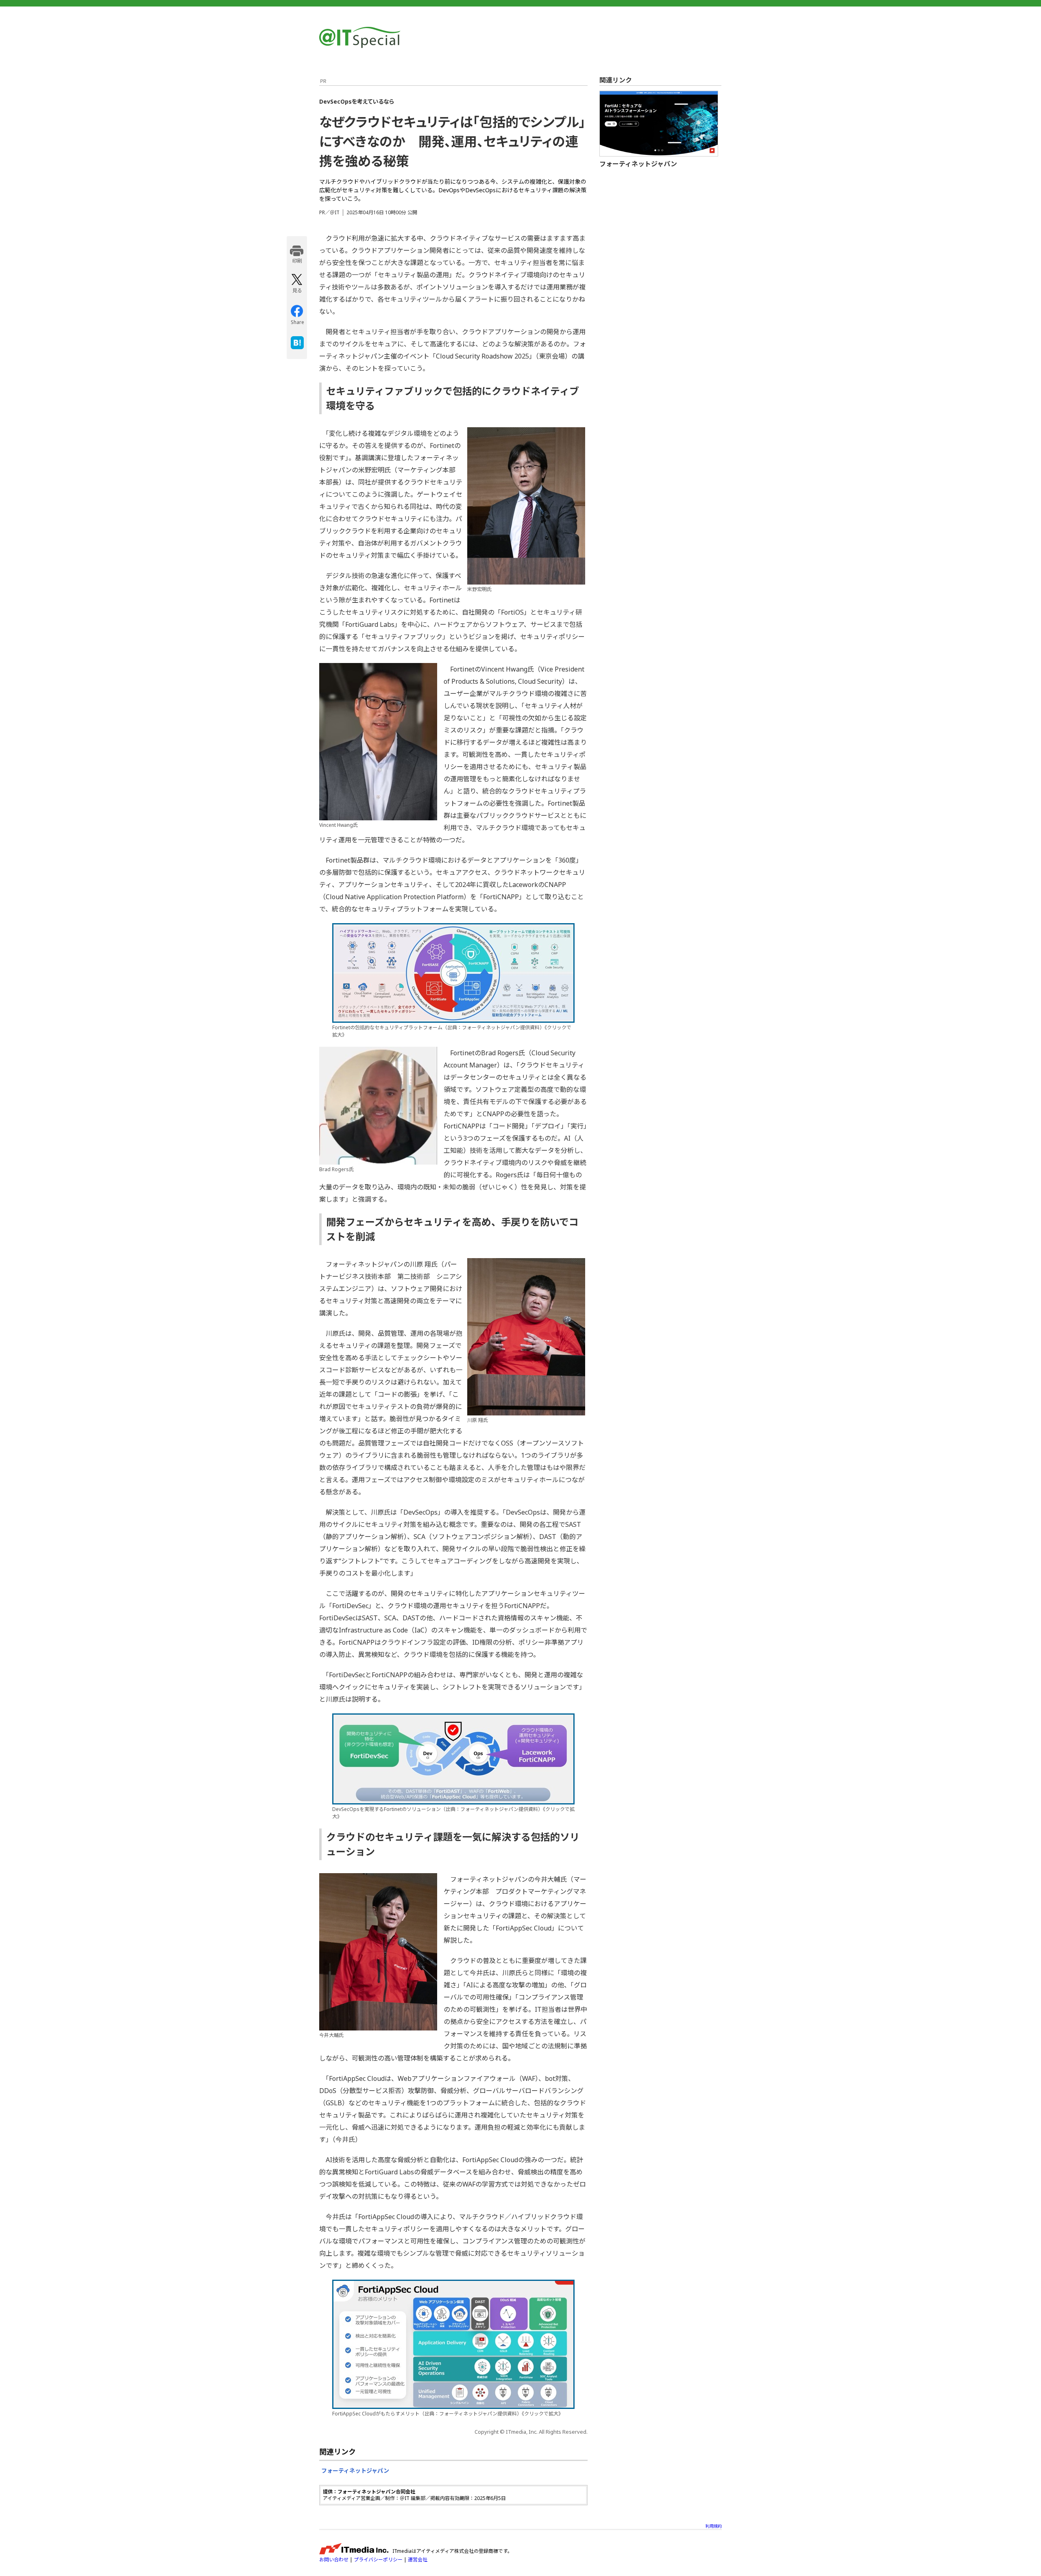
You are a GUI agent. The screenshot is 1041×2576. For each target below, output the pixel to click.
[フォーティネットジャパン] (659, 124)
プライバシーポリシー (378, 2560)
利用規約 (714, 2526)
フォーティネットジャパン (355, 2471)
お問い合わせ (334, 2560)
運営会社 (418, 2560)
